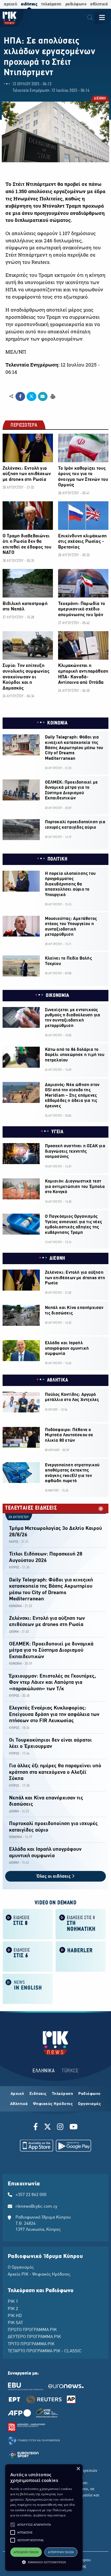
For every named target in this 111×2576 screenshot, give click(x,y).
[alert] (44, 2518)
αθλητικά (99, 4)
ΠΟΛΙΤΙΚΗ (58, 859)
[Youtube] (74, 2128)
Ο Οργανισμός (21, 2268)
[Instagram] (60, 2128)
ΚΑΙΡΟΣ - (15, 1542)
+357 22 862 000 (31, 2195)
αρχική (10, 4)
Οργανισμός (89, 2104)
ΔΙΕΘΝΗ (100, 99)
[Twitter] (47, 2128)
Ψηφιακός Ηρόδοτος (53, 2104)
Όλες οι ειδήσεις (54, 1877)
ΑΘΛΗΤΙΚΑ (58, 1380)
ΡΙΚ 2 (13, 2309)
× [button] (78, 2469)
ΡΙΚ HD (15, 2316)
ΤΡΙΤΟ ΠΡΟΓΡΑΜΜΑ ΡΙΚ (31, 2344)
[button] (13, 2525)
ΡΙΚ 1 (13, 2302)
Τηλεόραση (63, 2094)
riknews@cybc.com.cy (36, 2207)
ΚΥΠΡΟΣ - (15, 1568)
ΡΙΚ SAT (15, 2323)
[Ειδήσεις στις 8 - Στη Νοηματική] (81, 1924)
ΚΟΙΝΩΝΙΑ (57, 723)
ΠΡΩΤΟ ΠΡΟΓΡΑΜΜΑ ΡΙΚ (32, 2330)
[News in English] (28, 1989)
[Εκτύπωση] (52, 396)
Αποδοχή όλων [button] (26, 2552)
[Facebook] (37, 2128)
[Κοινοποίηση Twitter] (31, 397)
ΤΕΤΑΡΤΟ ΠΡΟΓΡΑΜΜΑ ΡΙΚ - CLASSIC (45, 2351)
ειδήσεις (29, 4)
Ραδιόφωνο (89, 2094)
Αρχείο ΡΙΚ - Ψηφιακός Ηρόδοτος (39, 2275)
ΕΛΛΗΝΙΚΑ (44, 2071)
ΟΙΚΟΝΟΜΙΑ (57, 996)
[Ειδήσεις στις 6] (28, 1956)
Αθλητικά (19, 2104)
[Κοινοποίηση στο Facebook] (20, 397)
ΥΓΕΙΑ (57, 1132)
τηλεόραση (51, 4)
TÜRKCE (70, 2071)
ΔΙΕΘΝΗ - (15, 1632)
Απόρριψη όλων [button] (61, 2552)
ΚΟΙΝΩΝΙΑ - (17, 1606)
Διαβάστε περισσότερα (49, 2515)
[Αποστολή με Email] (43, 397)
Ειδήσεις (38, 2094)
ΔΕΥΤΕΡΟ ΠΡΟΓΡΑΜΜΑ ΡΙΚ (34, 2337)
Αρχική (17, 2094)
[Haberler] (81, 1956)
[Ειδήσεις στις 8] (28, 1924)
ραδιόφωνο (76, 4)
